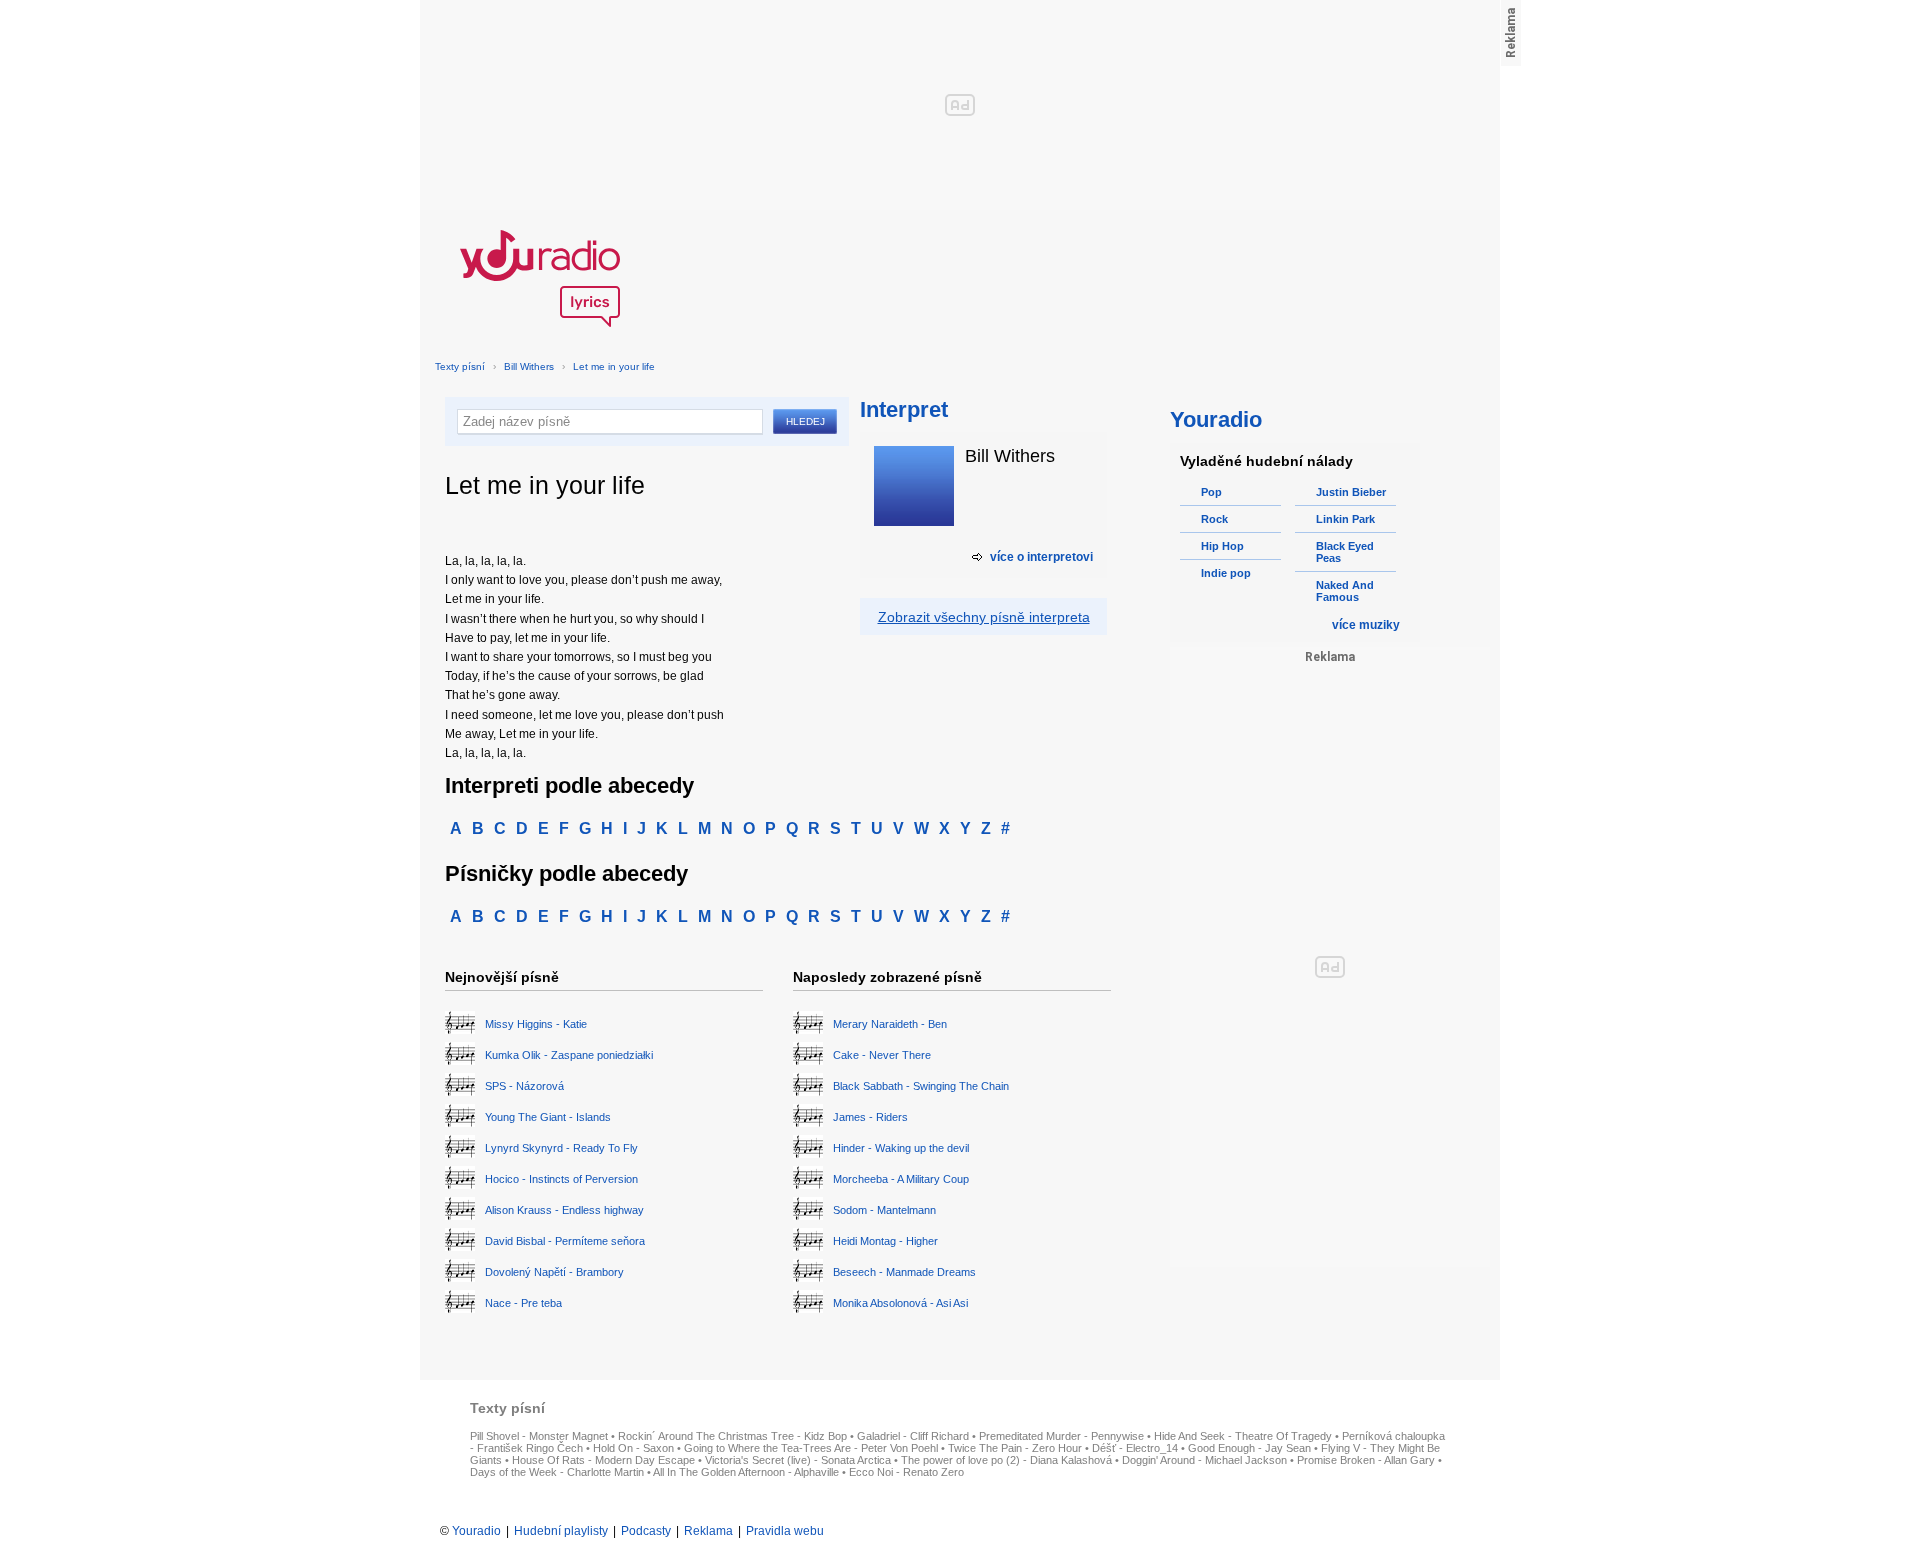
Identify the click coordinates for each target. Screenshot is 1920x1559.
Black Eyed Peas (1345, 552)
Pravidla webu (785, 1531)
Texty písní (460, 366)
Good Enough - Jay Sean (1249, 1448)
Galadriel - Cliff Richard (913, 1436)
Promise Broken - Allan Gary (1366, 1460)
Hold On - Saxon (633, 1448)
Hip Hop (1222, 546)
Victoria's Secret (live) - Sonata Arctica (798, 1460)
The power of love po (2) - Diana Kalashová (1006, 1460)
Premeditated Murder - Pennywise (1061, 1436)
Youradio (476, 1531)
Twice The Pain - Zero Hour (1015, 1448)
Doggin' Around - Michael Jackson (1204, 1460)
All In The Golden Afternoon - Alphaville (746, 1472)
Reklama (708, 1531)
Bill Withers (529, 366)
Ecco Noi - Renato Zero (906, 1472)
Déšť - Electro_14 (1135, 1448)
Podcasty (646, 1531)
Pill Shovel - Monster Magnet (539, 1436)
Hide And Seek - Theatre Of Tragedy (1243, 1436)
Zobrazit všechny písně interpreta (984, 617)
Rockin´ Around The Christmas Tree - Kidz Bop (732, 1436)
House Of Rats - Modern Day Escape (603, 1460)
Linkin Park (1345, 519)
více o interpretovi (1041, 557)
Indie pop (1226, 573)
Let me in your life (614, 366)
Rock (1214, 519)
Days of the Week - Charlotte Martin (557, 1472)
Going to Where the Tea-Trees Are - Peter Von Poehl (811, 1448)
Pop (1211, 492)
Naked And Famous (1345, 591)
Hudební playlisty (561, 1531)
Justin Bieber (1351, 492)
